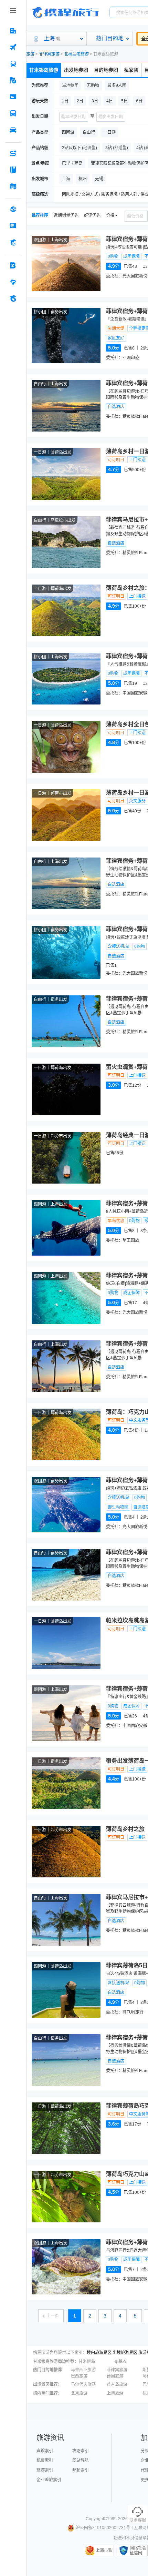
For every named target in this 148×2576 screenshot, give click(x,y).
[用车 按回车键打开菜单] (13, 130)
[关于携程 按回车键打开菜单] (13, 298)
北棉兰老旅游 (76, 54)
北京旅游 (79, 2393)
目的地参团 (106, 70)
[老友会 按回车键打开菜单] (13, 282)
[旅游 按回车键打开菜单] (13, 80)
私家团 (131, 70)
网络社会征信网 (138, 2550)
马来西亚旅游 (83, 2370)
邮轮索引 (81, 2470)
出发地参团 (76, 70)
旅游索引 (45, 2470)
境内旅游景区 (99, 2353)
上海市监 (104, 2550)
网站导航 (81, 2461)
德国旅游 (115, 2376)
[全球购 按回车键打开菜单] (13, 209)
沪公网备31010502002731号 (103, 2528)
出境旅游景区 (125, 2353)
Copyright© (96, 2519)
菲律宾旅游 (49, 54)
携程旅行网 (66, 12)
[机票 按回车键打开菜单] (13, 47)
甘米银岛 (87, 2362)
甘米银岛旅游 (44, 70)
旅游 (30, 54)
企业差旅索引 (49, 2480)
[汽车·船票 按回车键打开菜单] (13, 113)
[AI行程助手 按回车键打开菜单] (13, 153)
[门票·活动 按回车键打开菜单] (13, 97)
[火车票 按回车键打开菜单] (13, 64)
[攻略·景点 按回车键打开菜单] (13, 170)
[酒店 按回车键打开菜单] (13, 31)
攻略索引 (81, 2451)
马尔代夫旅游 (83, 2384)
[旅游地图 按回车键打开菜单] (13, 186)
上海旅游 (115, 2393)
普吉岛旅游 (117, 2384)
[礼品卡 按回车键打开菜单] (13, 226)
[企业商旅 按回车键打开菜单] (13, 265)
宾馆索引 (45, 2451)
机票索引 (45, 2461)
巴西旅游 (79, 2376)
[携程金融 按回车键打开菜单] (13, 242)
